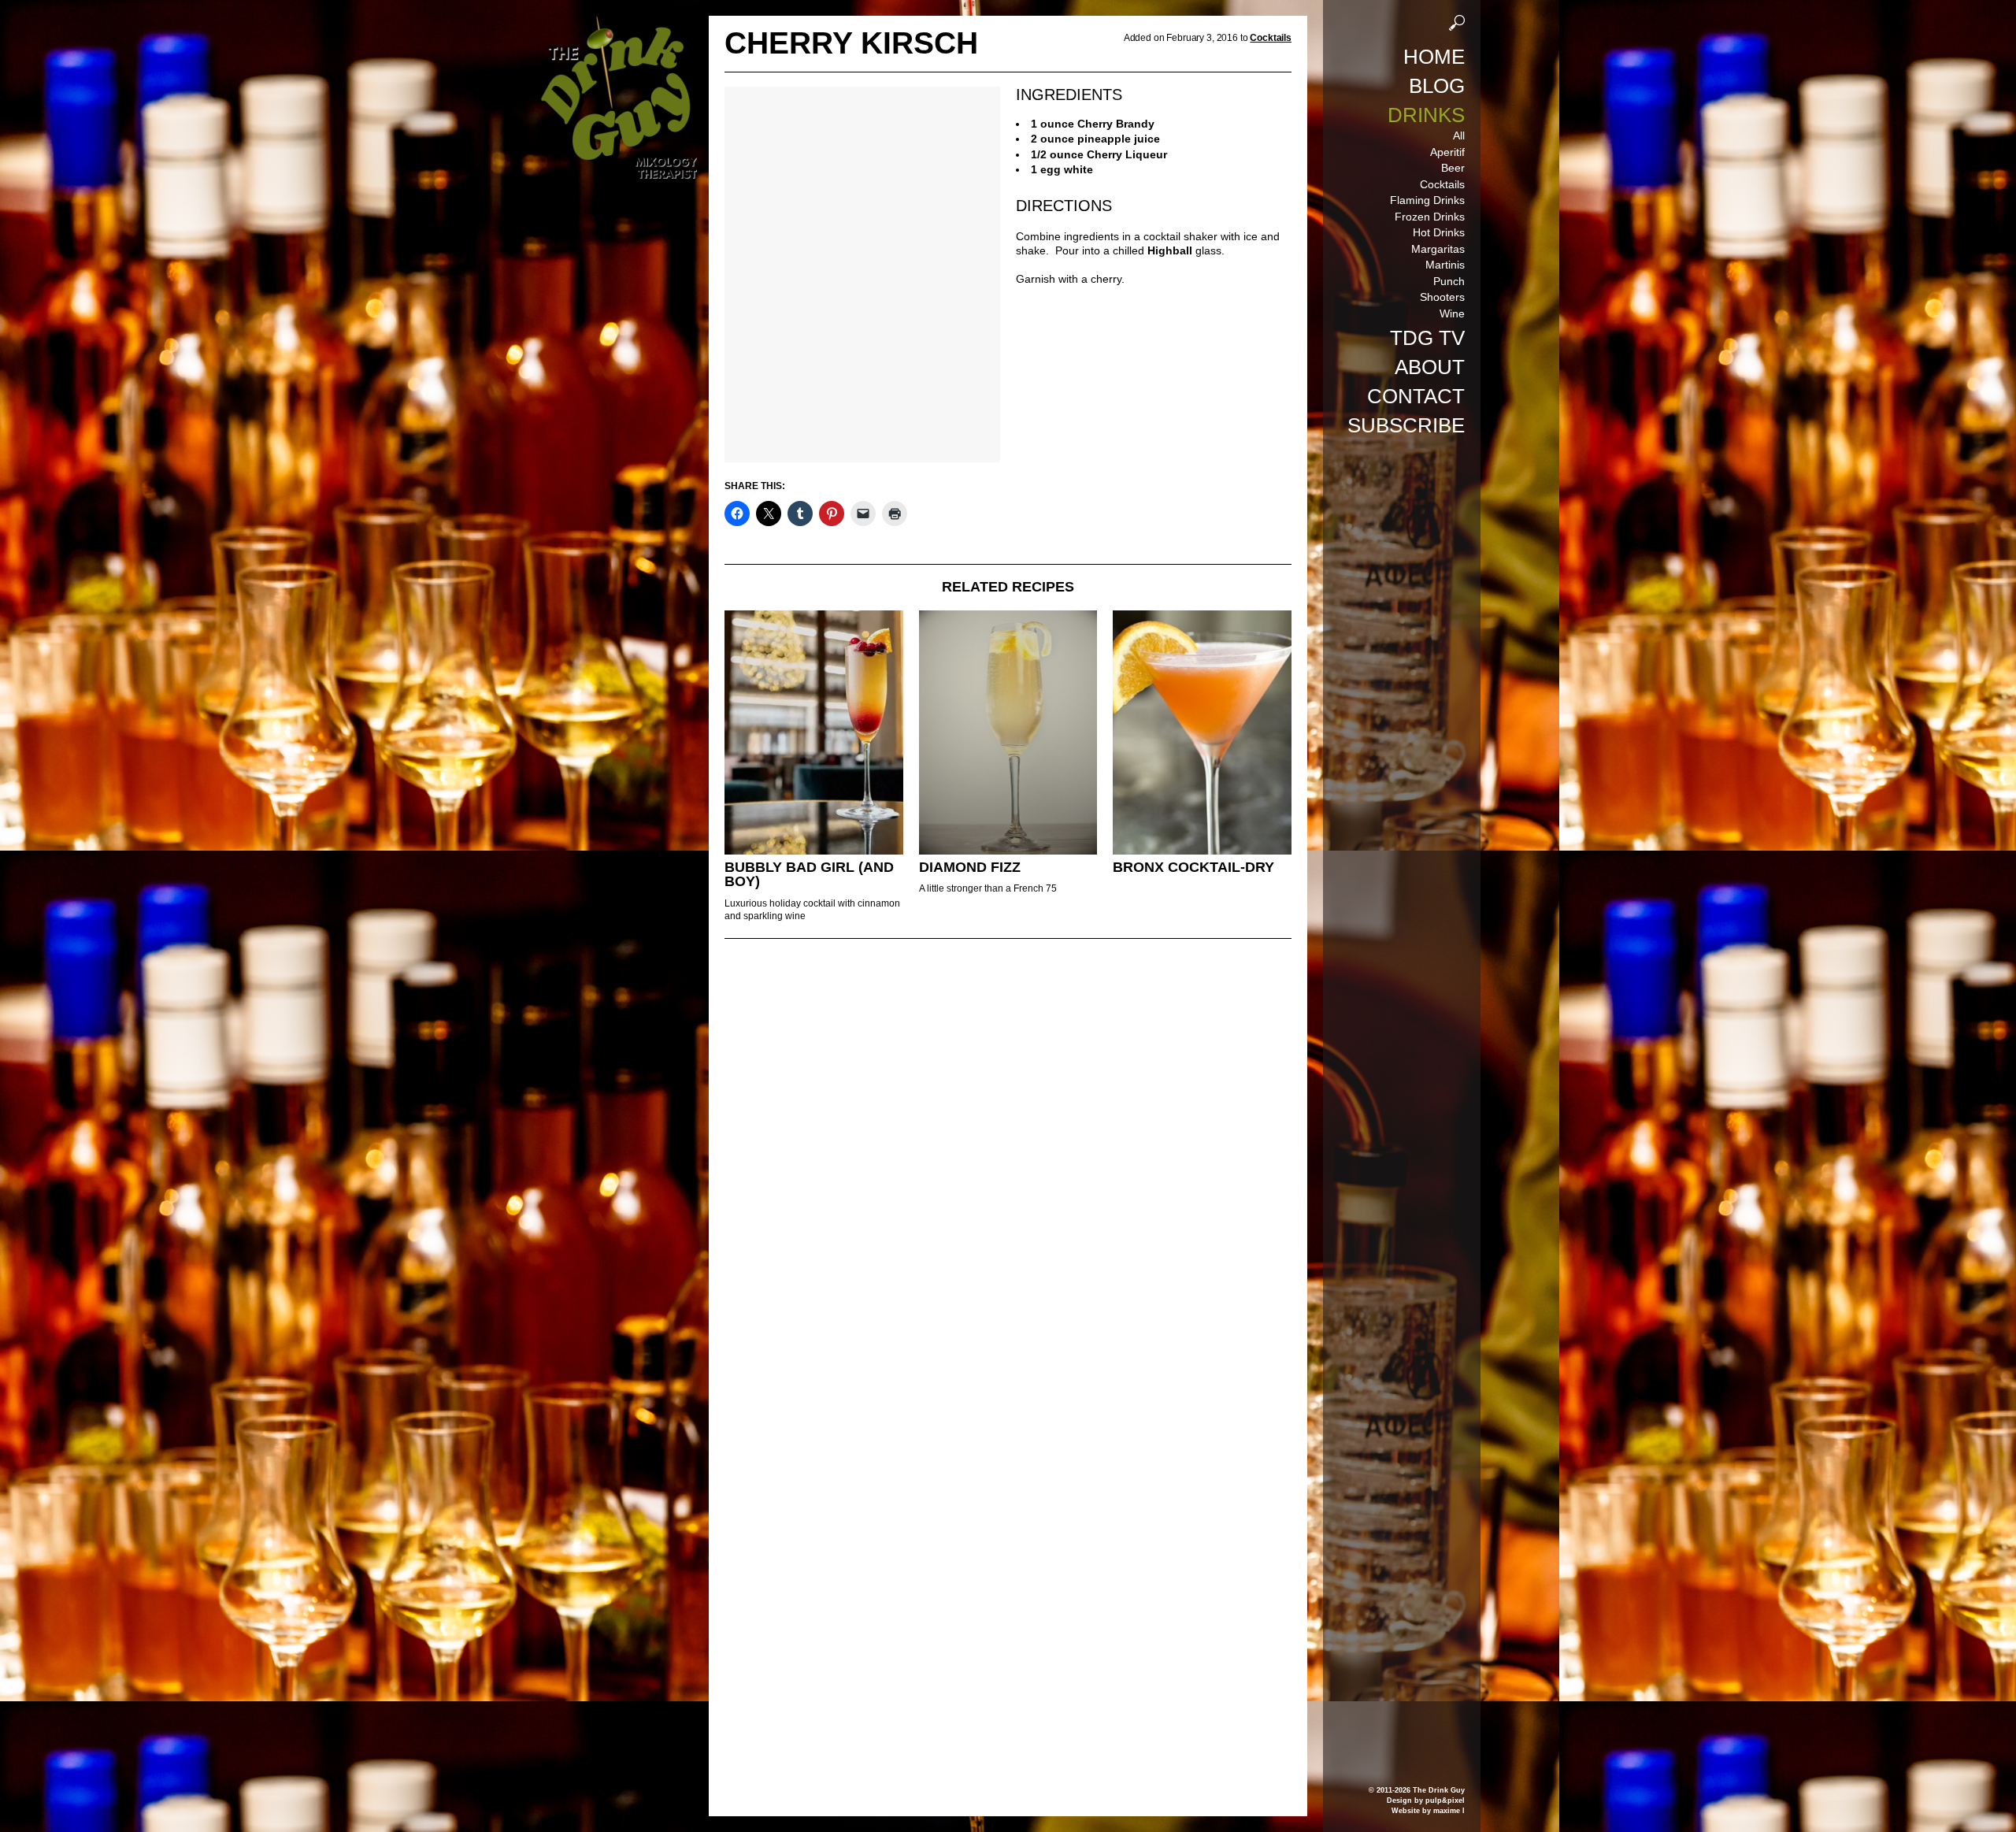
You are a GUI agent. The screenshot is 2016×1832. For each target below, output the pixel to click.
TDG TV (1427, 338)
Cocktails (1442, 184)
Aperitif (1447, 152)
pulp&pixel (1445, 1800)
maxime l (1449, 1811)
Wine (1452, 313)
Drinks (1426, 115)
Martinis (1445, 265)
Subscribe (1406, 425)
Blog (1437, 86)
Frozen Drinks (1430, 217)
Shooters (1442, 297)
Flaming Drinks (1427, 200)
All (1459, 135)
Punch (1449, 281)
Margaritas (1438, 249)
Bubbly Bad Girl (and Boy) (809, 875)
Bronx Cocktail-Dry (1193, 867)
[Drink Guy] (618, 23)
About (1430, 367)
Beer (1453, 168)
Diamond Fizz (970, 867)
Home (1434, 57)
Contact (1416, 396)
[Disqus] (1008, 1166)
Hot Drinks (1439, 232)
